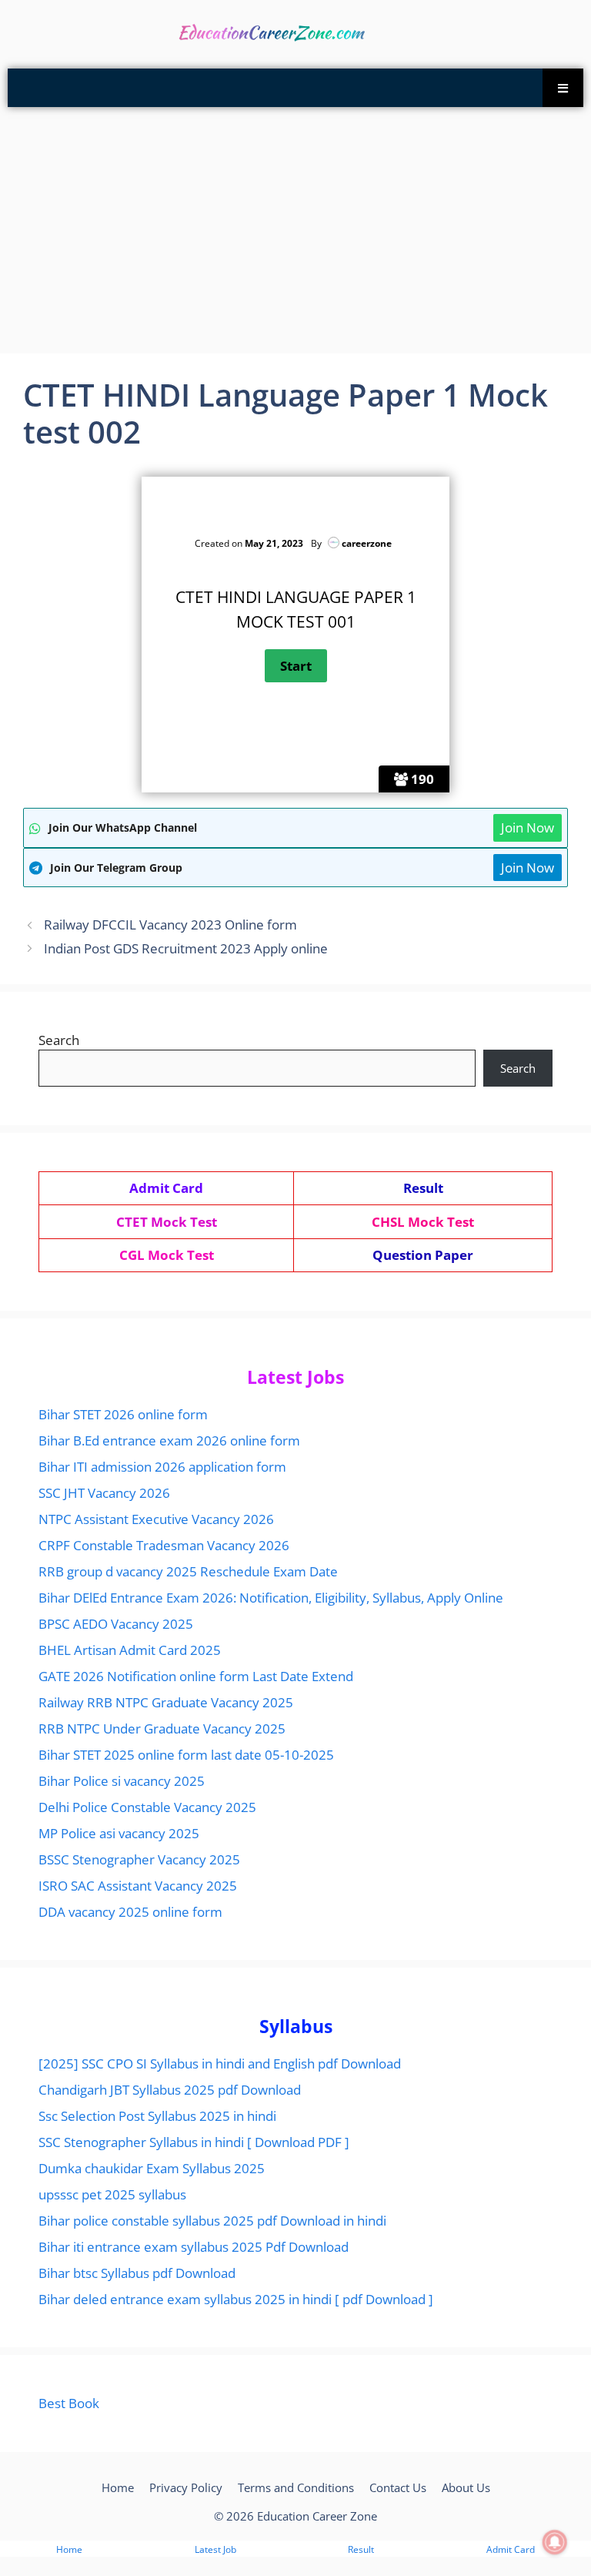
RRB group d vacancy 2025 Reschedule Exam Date (188, 1571)
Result (361, 2549)
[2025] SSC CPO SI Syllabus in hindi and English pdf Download (220, 2063)
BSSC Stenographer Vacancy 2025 (139, 1859)
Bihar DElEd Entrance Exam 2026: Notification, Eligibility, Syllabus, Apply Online (271, 1598)
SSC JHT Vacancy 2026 (104, 1493)
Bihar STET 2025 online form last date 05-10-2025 (186, 1755)
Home (118, 2487)
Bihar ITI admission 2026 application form (162, 1467)
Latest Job (215, 2549)
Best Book (69, 2403)
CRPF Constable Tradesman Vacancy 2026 (164, 1545)
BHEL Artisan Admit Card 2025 (130, 1650)
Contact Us (398, 2487)
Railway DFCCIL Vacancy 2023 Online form (170, 925)
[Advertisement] (295, 230)
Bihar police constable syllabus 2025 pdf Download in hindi (212, 2221)
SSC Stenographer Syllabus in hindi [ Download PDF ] (194, 2142)
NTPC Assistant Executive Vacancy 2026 (156, 1519)
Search (59, 1040)
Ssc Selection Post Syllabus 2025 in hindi (157, 2116)
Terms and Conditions (296, 2487)
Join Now (528, 827)
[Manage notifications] (555, 2542)
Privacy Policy (186, 2487)
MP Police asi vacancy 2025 (119, 1833)
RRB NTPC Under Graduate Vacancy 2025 (162, 1728)
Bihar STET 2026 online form (123, 1414)
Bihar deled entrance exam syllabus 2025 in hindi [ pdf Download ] (236, 2299)
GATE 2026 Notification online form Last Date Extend (196, 1676)
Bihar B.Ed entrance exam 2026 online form (169, 1440)
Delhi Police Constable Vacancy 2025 (147, 1807)
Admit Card (511, 2549)
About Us (466, 2487)
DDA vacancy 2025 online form (130, 1912)
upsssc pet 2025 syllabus (112, 2194)
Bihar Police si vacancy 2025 (122, 1781)
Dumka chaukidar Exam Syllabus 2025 (152, 2168)
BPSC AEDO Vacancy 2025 (116, 1624)
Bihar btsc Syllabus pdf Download (137, 2273)
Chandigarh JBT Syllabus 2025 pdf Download (170, 2090)
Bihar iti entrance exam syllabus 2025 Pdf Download (194, 2247)
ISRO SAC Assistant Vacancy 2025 (138, 1886)
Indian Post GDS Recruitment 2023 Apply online (186, 948)
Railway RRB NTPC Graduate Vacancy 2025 (166, 1702)
